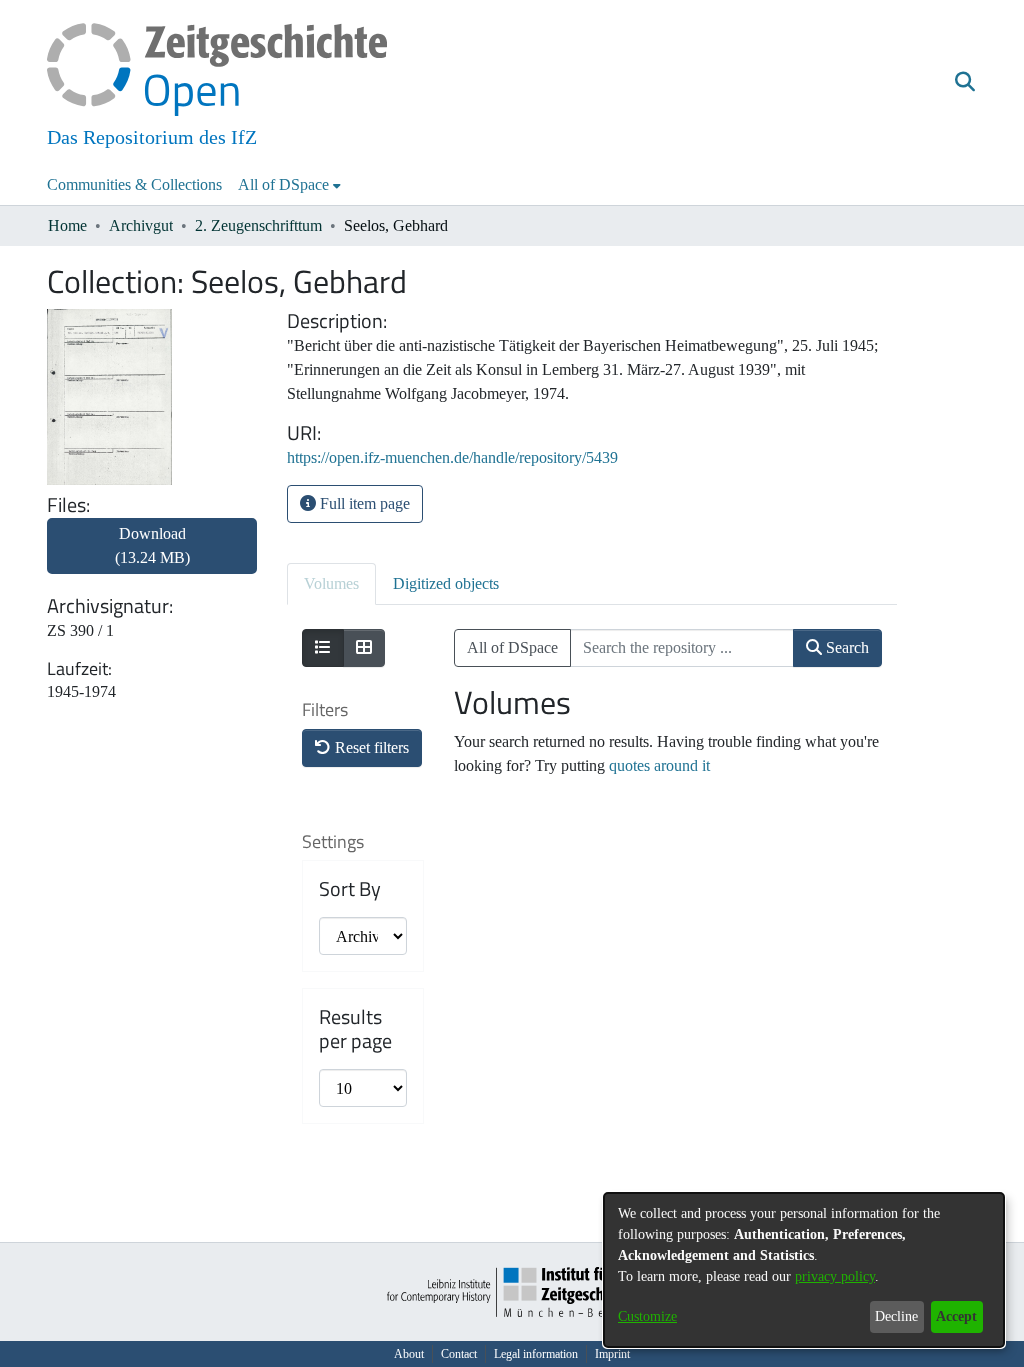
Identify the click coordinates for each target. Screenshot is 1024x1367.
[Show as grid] (364, 648)
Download (152, 545)
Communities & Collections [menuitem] (134, 184)
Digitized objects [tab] (446, 583)
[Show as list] (323, 648)
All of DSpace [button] (283, 184)
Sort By (350, 889)
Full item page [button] (363, 503)
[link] (152, 557)
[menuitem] (289, 185)
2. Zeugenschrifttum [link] (258, 225)
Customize (647, 1316)
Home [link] (67, 225)
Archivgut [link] (141, 225)
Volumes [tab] (331, 583)
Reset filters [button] (370, 747)
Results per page (355, 1029)
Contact (459, 1354)
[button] (964, 83)
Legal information (536, 1354)
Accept (956, 1316)
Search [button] (845, 647)
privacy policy (835, 1276)
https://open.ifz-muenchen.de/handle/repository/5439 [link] (452, 457)
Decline (896, 1316)
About (409, 1354)
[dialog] (804, 1270)
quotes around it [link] (659, 765)
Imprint (612, 1354)
